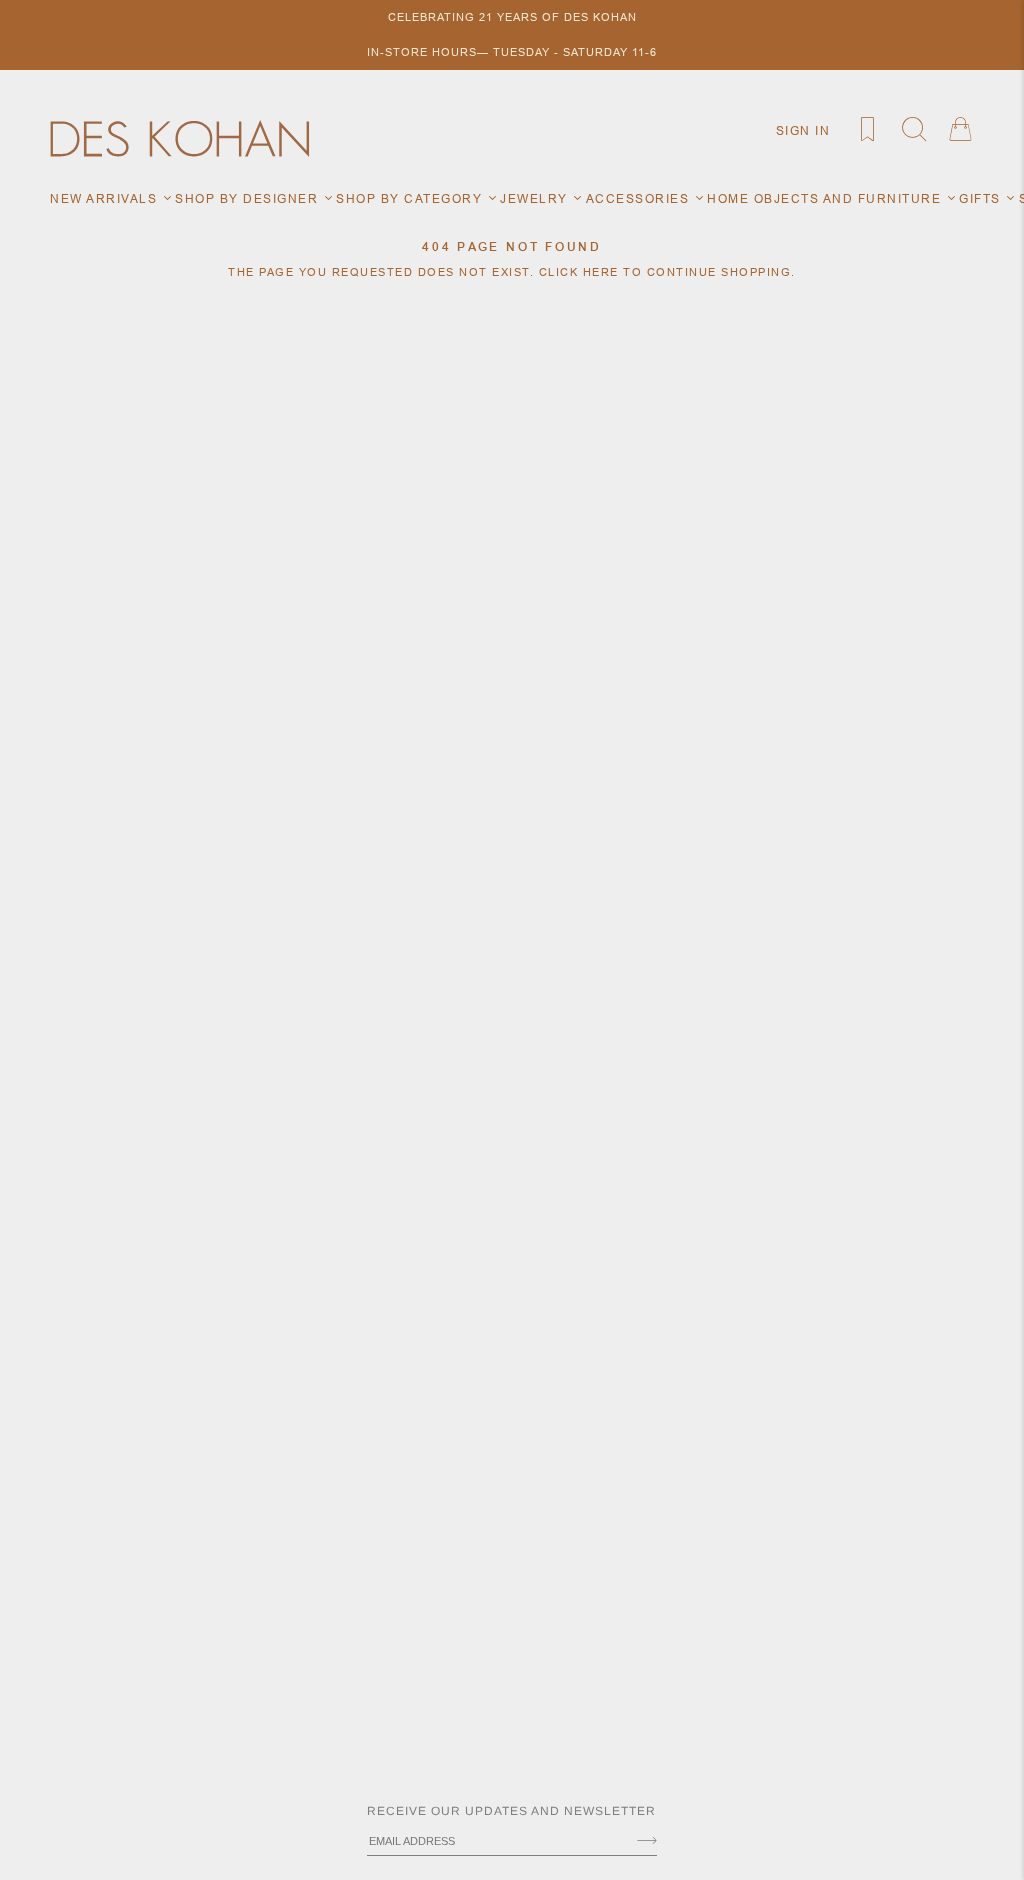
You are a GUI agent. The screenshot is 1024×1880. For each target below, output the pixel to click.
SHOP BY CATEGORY (411, 198)
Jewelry (536, 198)
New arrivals (106, 198)
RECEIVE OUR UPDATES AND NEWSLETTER (511, 1811)
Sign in (803, 130)
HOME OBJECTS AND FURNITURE (826, 198)
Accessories (640, 198)
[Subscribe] (647, 1842)
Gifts (982, 198)
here (601, 272)
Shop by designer (249, 198)
